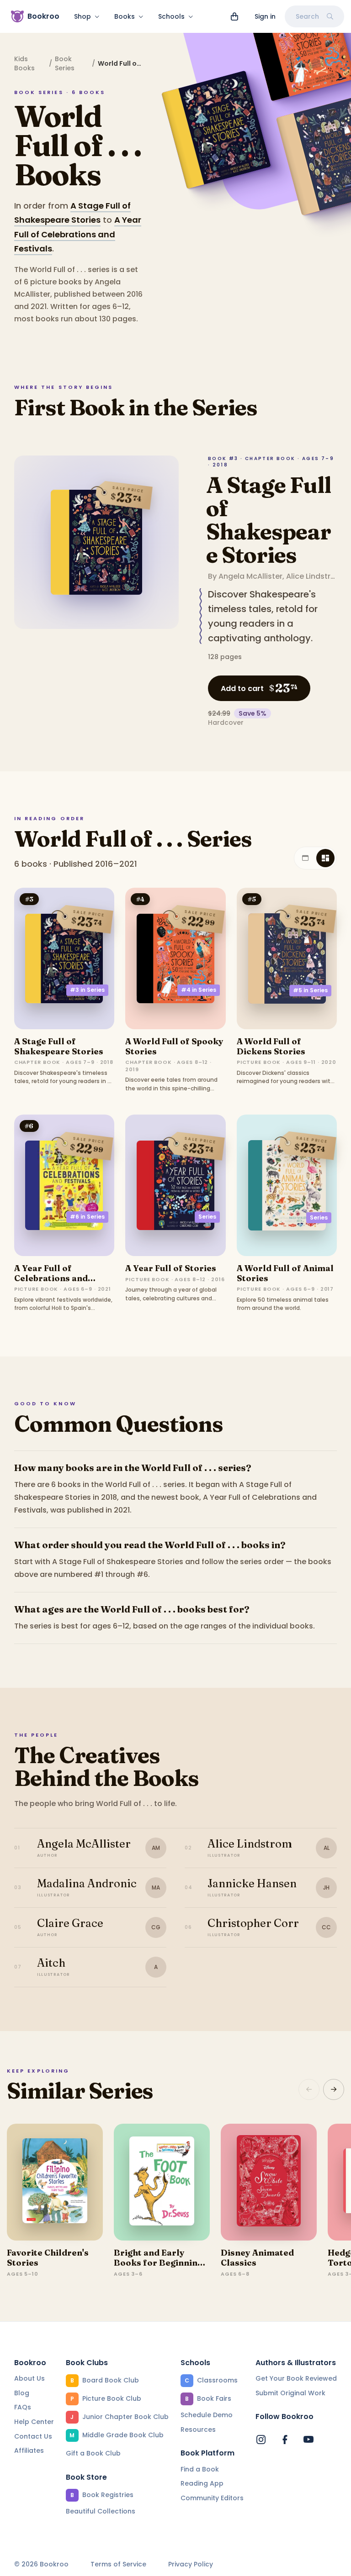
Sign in (265, 16)
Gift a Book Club (93, 2453)
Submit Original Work (290, 2393)
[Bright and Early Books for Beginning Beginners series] (162, 2182)
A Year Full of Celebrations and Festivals (78, 234)
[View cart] (234, 16)
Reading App (202, 2483)
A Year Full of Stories (171, 1268)
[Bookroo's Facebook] (285, 2440)
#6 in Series (87, 1217)
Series (207, 1217)
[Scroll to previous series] (309, 2089)
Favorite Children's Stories (48, 2258)
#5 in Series (310, 990)
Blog (22, 2393)
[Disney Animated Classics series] (269, 2182)
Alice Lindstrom (314, 576)
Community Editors (212, 2498)
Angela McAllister (250, 576)
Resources (198, 2429)
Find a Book (200, 2469)
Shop (82, 16)
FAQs (23, 2407)
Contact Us (33, 2436)
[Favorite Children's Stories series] (55, 2182)
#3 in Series (87, 990)
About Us (29, 2378)
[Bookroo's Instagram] (261, 2440)
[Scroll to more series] (334, 2089)
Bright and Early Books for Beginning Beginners (158, 2262)
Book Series (65, 63)
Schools (171, 16)
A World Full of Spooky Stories (174, 1046)
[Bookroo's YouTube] (308, 2440)
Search (307, 16)
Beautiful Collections (101, 2511)
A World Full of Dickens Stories (271, 1046)
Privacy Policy (191, 2564)
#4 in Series (199, 990)
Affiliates (29, 2450)
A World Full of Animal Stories (285, 1273)
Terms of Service (118, 2564)
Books (125, 16)
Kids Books (24, 63)
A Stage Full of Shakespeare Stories (269, 520)
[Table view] (305, 858)
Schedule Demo (207, 2415)
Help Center (34, 2422)
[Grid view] (325, 858)
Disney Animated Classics (257, 2258)
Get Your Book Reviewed (296, 2378)
